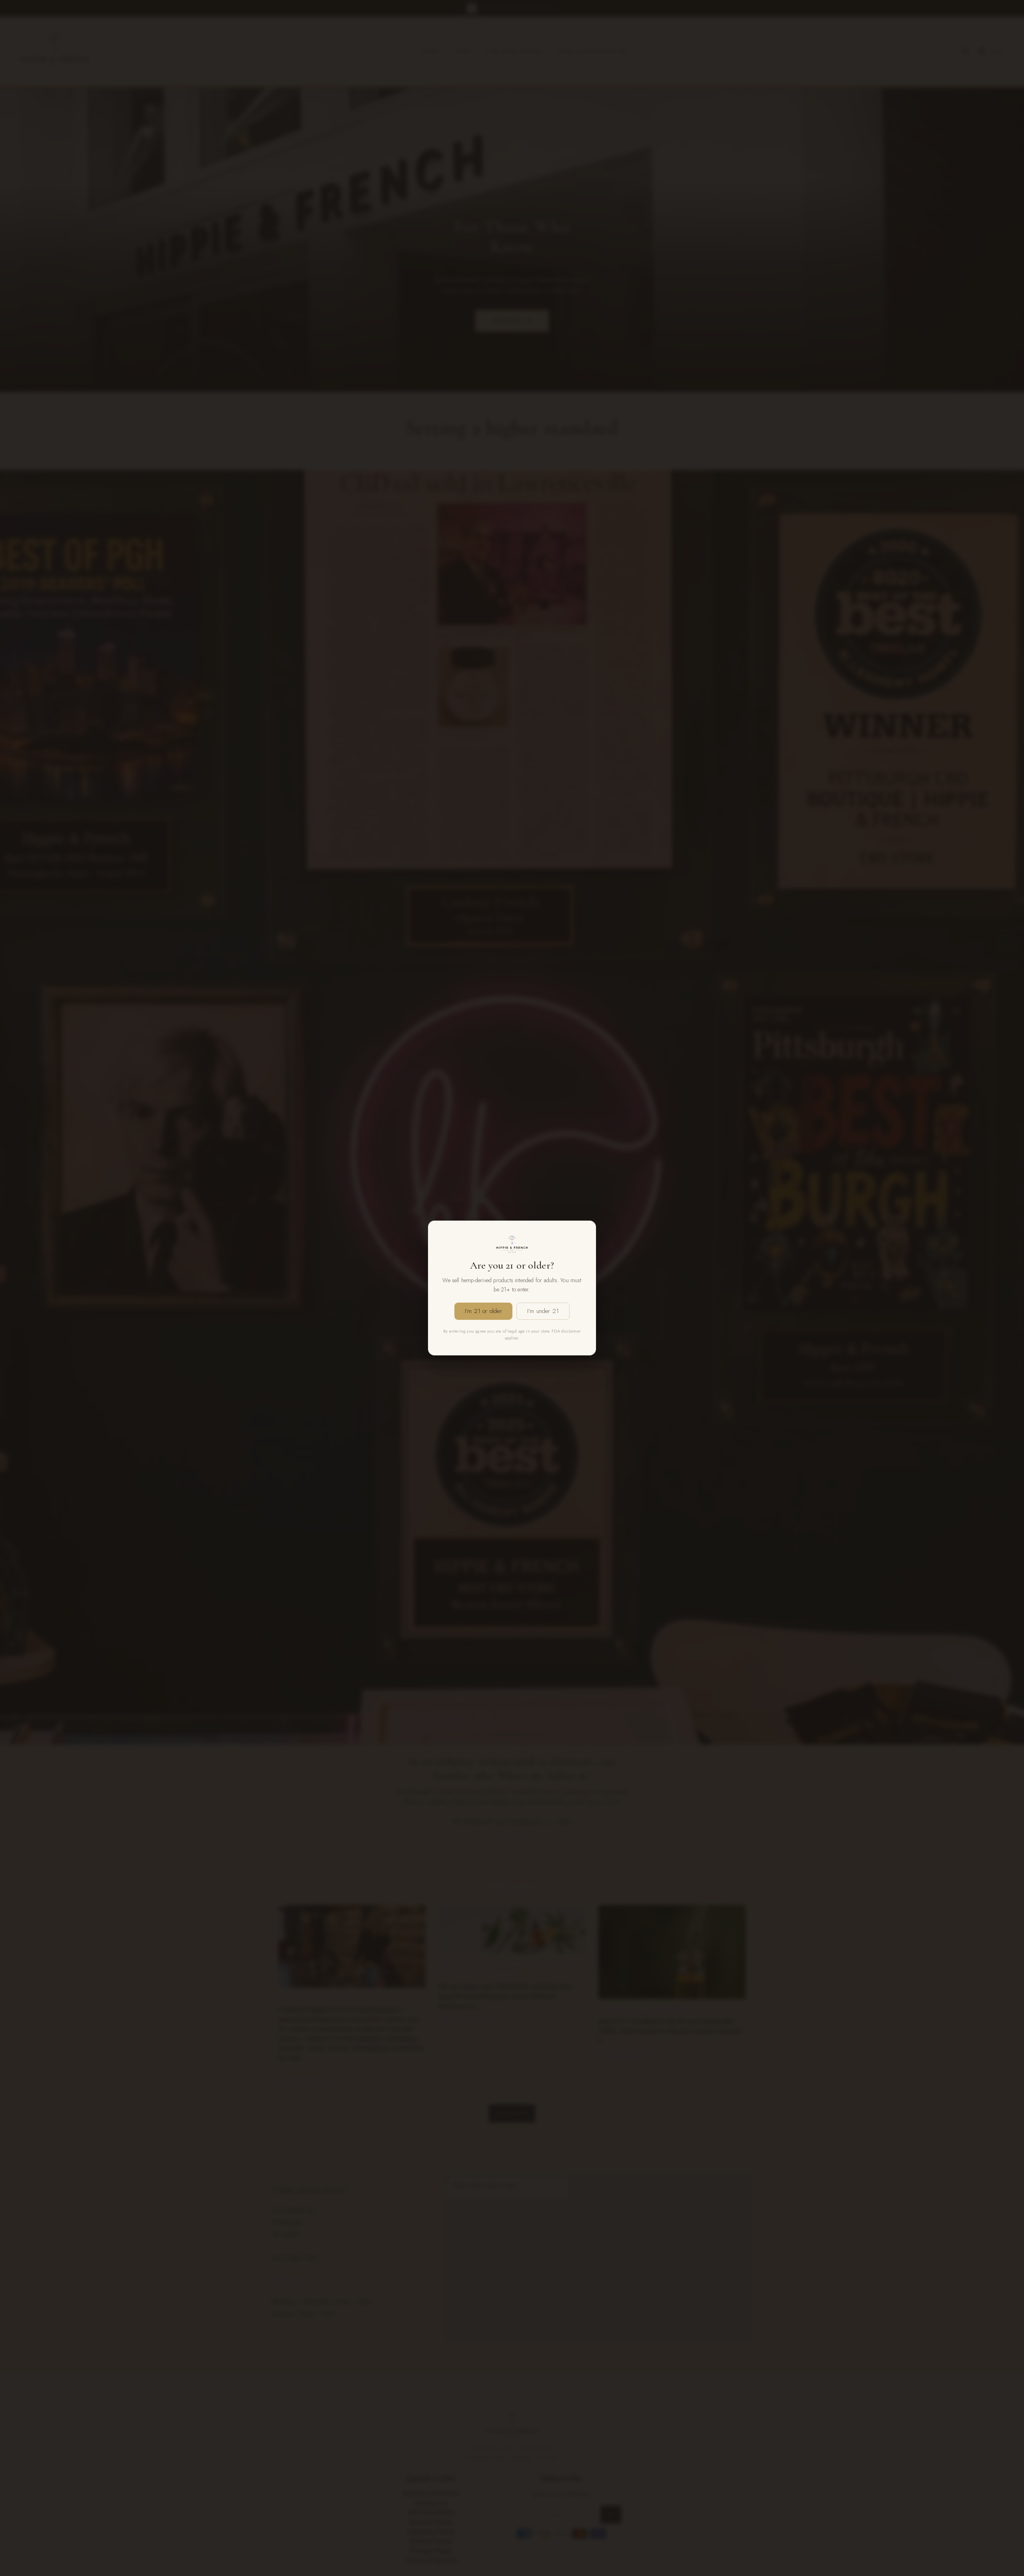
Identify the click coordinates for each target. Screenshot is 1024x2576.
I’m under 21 (543, 1311)
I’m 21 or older (483, 1311)
